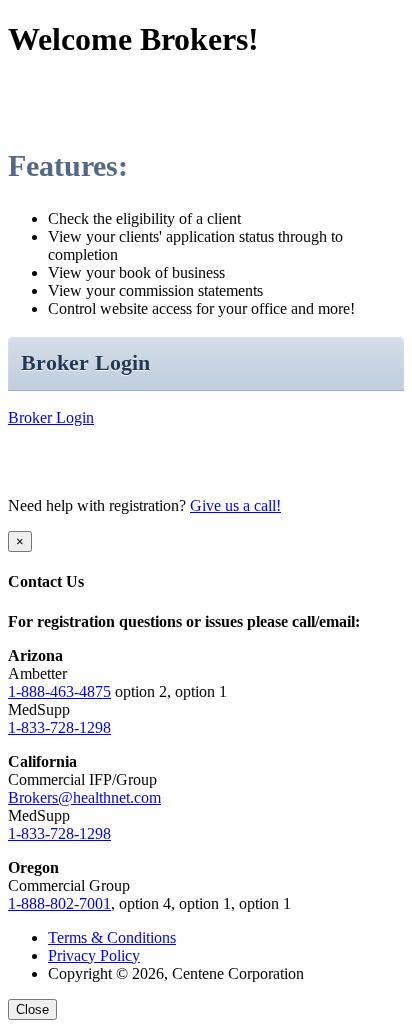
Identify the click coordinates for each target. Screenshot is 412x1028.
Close (32, 1009)
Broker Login (51, 417)
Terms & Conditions (112, 937)
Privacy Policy (94, 955)
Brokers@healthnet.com (84, 797)
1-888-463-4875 (59, 691)
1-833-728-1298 (59, 727)
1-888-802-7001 (59, 903)
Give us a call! (235, 505)
